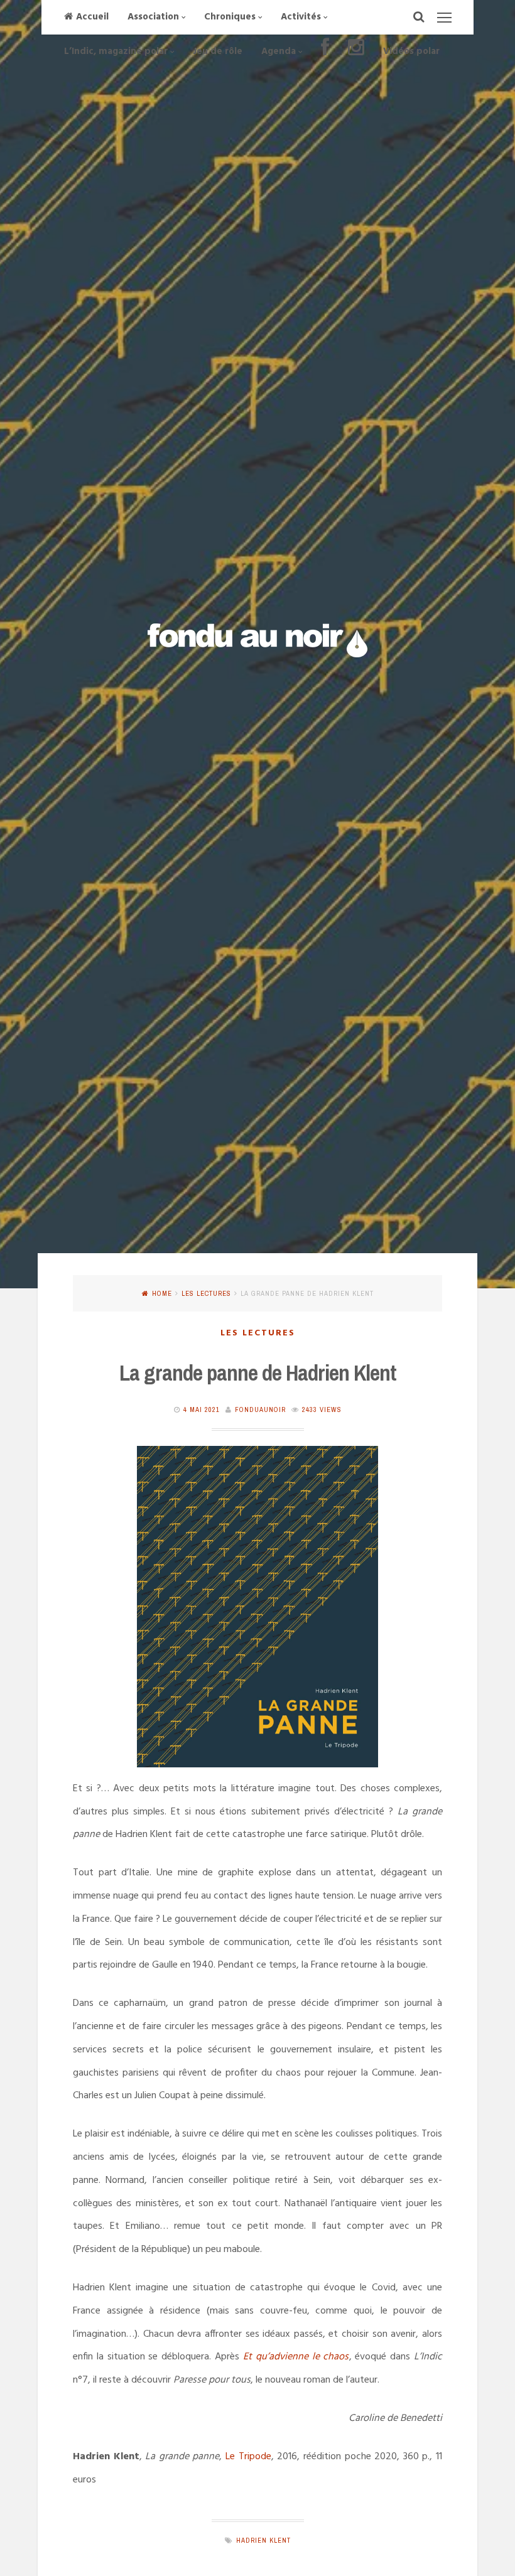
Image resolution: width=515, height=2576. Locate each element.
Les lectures (206, 1293)
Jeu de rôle (218, 51)
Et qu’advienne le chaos (296, 2357)
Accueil (92, 17)
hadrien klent (263, 2540)
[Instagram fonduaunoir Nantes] (356, 52)
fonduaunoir (260, 1409)
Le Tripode (248, 2457)
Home (162, 1293)
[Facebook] (325, 52)
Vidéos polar (411, 51)
